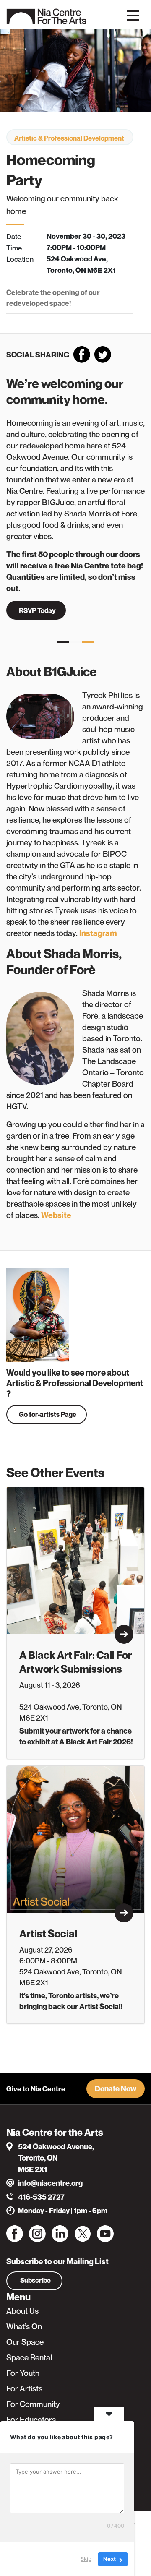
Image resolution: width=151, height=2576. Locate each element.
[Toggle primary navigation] (133, 15)
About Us (22, 2311)
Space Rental (29, 2357)
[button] (116, 2089)
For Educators (31, 2420)
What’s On (24, 2326)
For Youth (23, 2373)
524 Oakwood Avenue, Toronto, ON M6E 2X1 (56, 2158)
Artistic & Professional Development (69, 138)
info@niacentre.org (50, 2183)
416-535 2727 (41, 2197)
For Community (33, 2404)
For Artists (24, 2388)
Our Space (25, 2342)
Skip (86, 2559)
